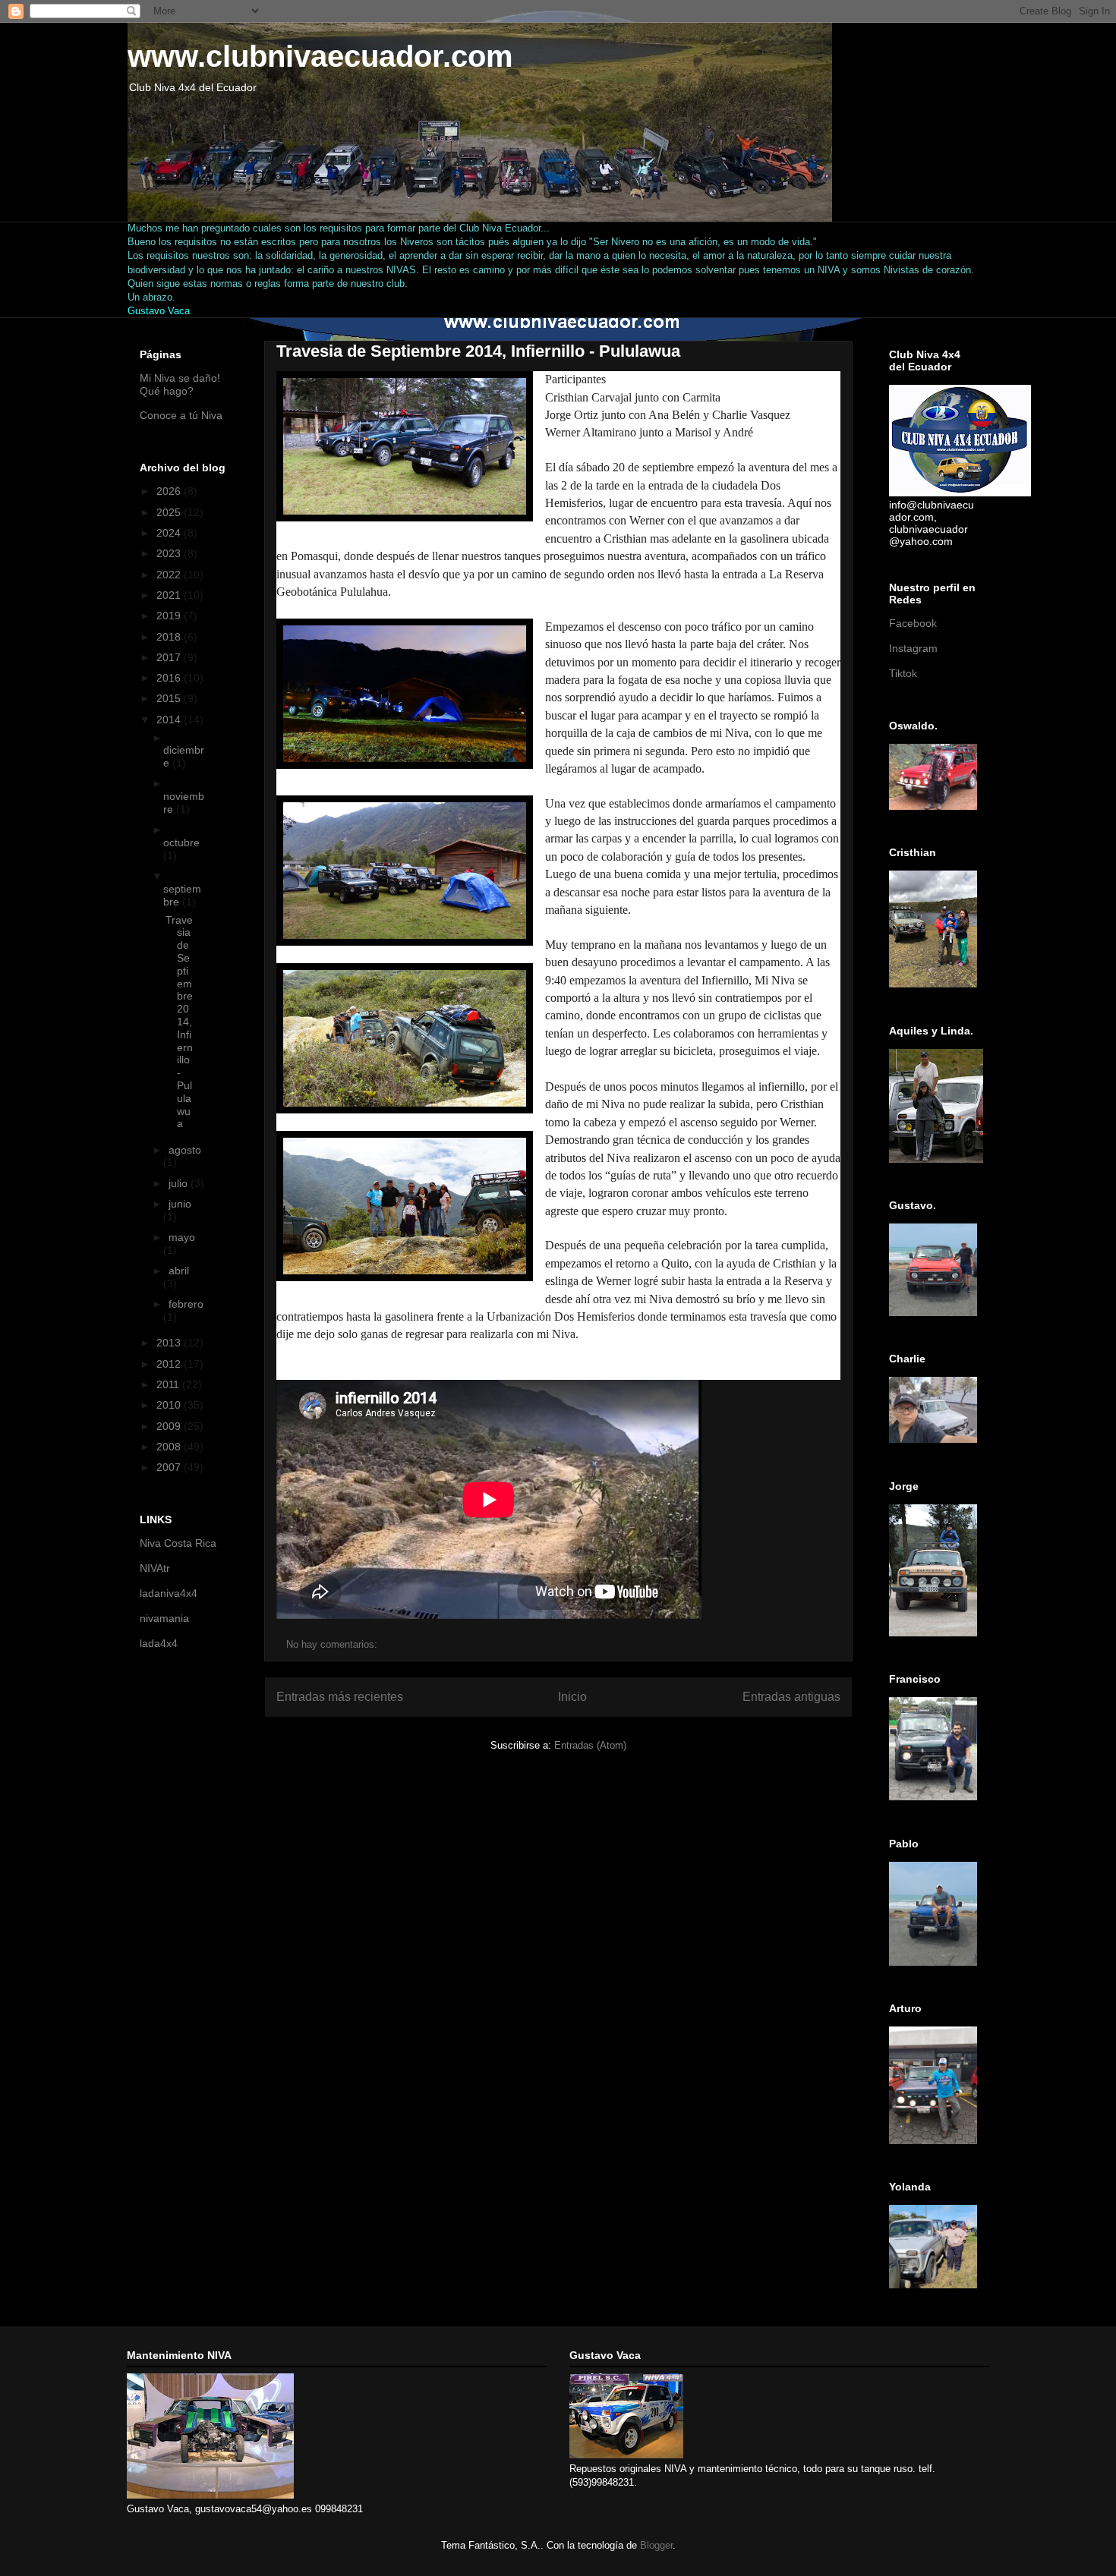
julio (180, 1183)
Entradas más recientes (340, 1697)
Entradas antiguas (791, 1697)
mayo (182, 1237)
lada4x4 (159, 1643)
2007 (170, 1467)
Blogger (656, 2545)
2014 (170, 720)
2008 (170, 1447)
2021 (170, 595)
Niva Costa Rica (178, 1543)
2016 (170, 678)
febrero (186, 1304)
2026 (170, 491)
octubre (181, 842)
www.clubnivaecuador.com (320, 56)
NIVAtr (155, 1568)
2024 (170, 533)
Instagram (913, 648)
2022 (170, 575)
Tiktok (903, 673)
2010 (170, 1405)
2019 (170, 616)
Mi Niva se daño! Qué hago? (180, 384)
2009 (170, 1426)
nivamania (164, 1618)
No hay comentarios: (333, 1644)
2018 (170, 637)
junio (180, 1204)
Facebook (913, 623)
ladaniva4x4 (169, 1593)
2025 (170, 512)
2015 (170, 698)
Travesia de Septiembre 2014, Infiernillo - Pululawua (478, 351)
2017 (170, 657)
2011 (169, 1384)
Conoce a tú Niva (181, 415)
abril (179, 1271)
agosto (185, 1150)
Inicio (572, 1697)
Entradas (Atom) (590, 1745)
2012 (170, 1364)
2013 (170, 1343)
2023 (170, 553)
